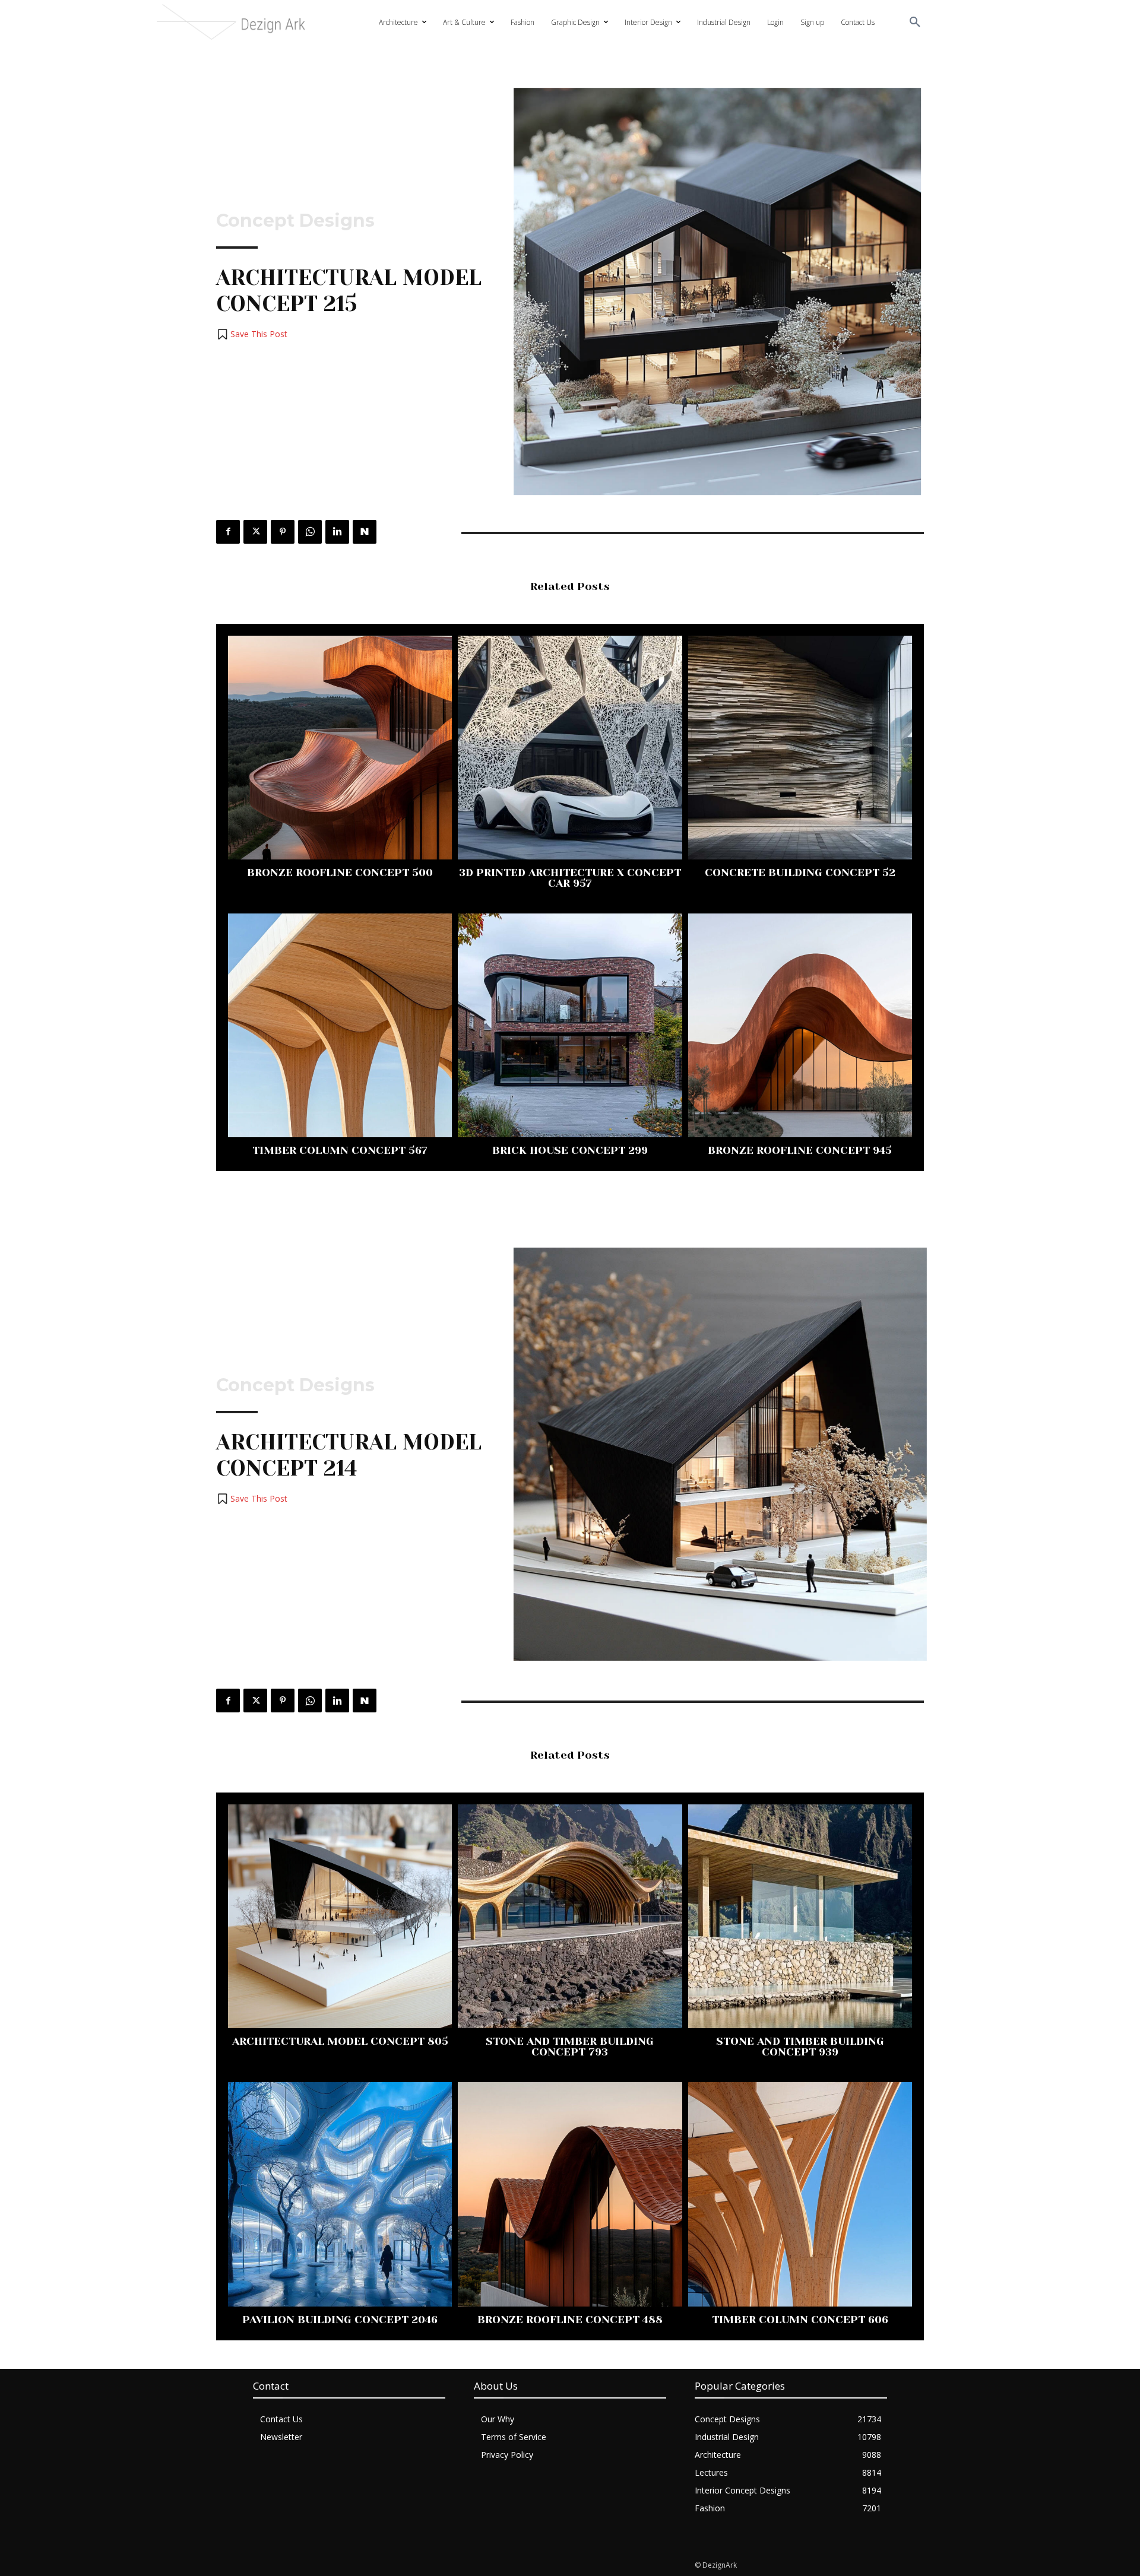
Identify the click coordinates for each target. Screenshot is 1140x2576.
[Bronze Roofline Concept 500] (340, 748)
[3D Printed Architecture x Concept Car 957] (570, 748)
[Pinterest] (283, 532)
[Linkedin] (337, 532)
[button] (915, 23)
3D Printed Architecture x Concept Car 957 (570, 878)
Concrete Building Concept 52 (800, 873)
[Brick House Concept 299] (570, 1025)
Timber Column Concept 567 (340, 1150)
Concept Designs (295, 221)
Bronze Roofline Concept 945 (800, 1150)
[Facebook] (228, 532)
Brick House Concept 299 (570, 1150)
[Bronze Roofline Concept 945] (800, 1025)
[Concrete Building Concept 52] (800, 748)
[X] (255, 532)
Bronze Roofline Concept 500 (340, 873)
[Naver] (365, 532)
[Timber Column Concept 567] (340, 1025)
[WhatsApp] (310, 532)
